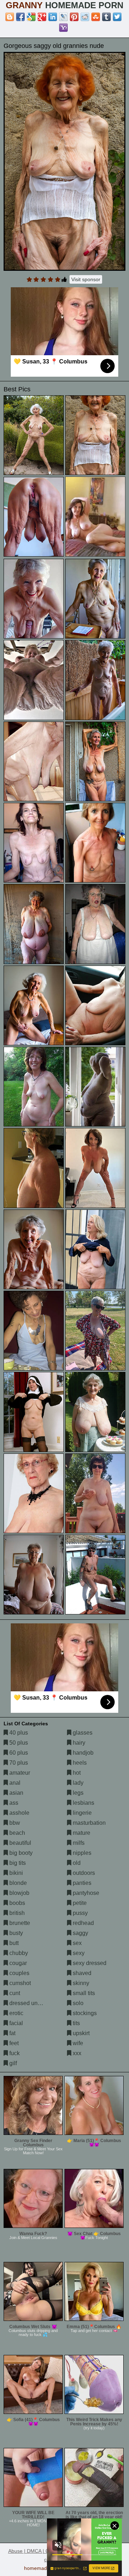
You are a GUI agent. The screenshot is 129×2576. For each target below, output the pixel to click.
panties (81, 1883)
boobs (16, 1903)
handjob (82, 1753)
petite (79, 1903)
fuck (14, 2053)
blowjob (19, 1893)
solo (77, 2003)
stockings (84, 2013)
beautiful (20, 1843)
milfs (78, 1843)
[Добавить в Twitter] (117, 17)
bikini (15, 1873)
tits (76, 2023)
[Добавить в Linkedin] (53, 17)
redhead (83, 1923)
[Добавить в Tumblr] (106, 17)
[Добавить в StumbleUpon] (96, 17)
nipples (81, 1853)
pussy (80, 1913)
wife (77, 2043)
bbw (14, 1823)
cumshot (19, 1983)
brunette (19, 1923)
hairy (78, 1743)
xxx (76, 2053)
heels (79, 1763)
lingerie (82, 1813)
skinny (80, 1983)
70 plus (18, 1763)
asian (16, 1793)
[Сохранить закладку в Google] (31, 17)
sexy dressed (89, 1963)
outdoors (83, 1873)
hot (76, 1773)
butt (13, 1943)
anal (14, 1783)
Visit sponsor (86, 279)
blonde (17, 1883)
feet (13, 2043)
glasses (82, 1733)
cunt (14, 1993)
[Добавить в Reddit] (85, 17)
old (76, 1863)
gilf (12, 2063)
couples (19, 1973)
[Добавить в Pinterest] (74, 17)
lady (77, 1783)
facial (15, 2023)
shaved (81, 1973)
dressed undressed (33, 2003)
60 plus (18, 1753)
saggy (80, 1933)
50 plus (18, 1743)
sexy (78, 1953)
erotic (16, 2013)
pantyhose (85, 1893)
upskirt (80, 2033)
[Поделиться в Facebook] (20, 17)
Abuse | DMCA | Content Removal (47, 2551)
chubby (18, 1953)
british (16, 1913)
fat (12, 2033)
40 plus (18, 1733)
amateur (19, 1773)
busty (15, 1933)
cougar (17, 1963)
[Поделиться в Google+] (42, 17)
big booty (20, 1853)
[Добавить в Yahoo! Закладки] (63, 28)
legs (77, 1793)
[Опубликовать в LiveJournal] (63, 17)
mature (81, 1833)
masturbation (89, 1823)
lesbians (83, 1803)
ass (13, 1803)
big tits (17, 1863)
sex (77, 1943)
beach (16, 1833)
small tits (83, 1993)
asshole (19, 1813)
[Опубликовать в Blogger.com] (10, 17)
